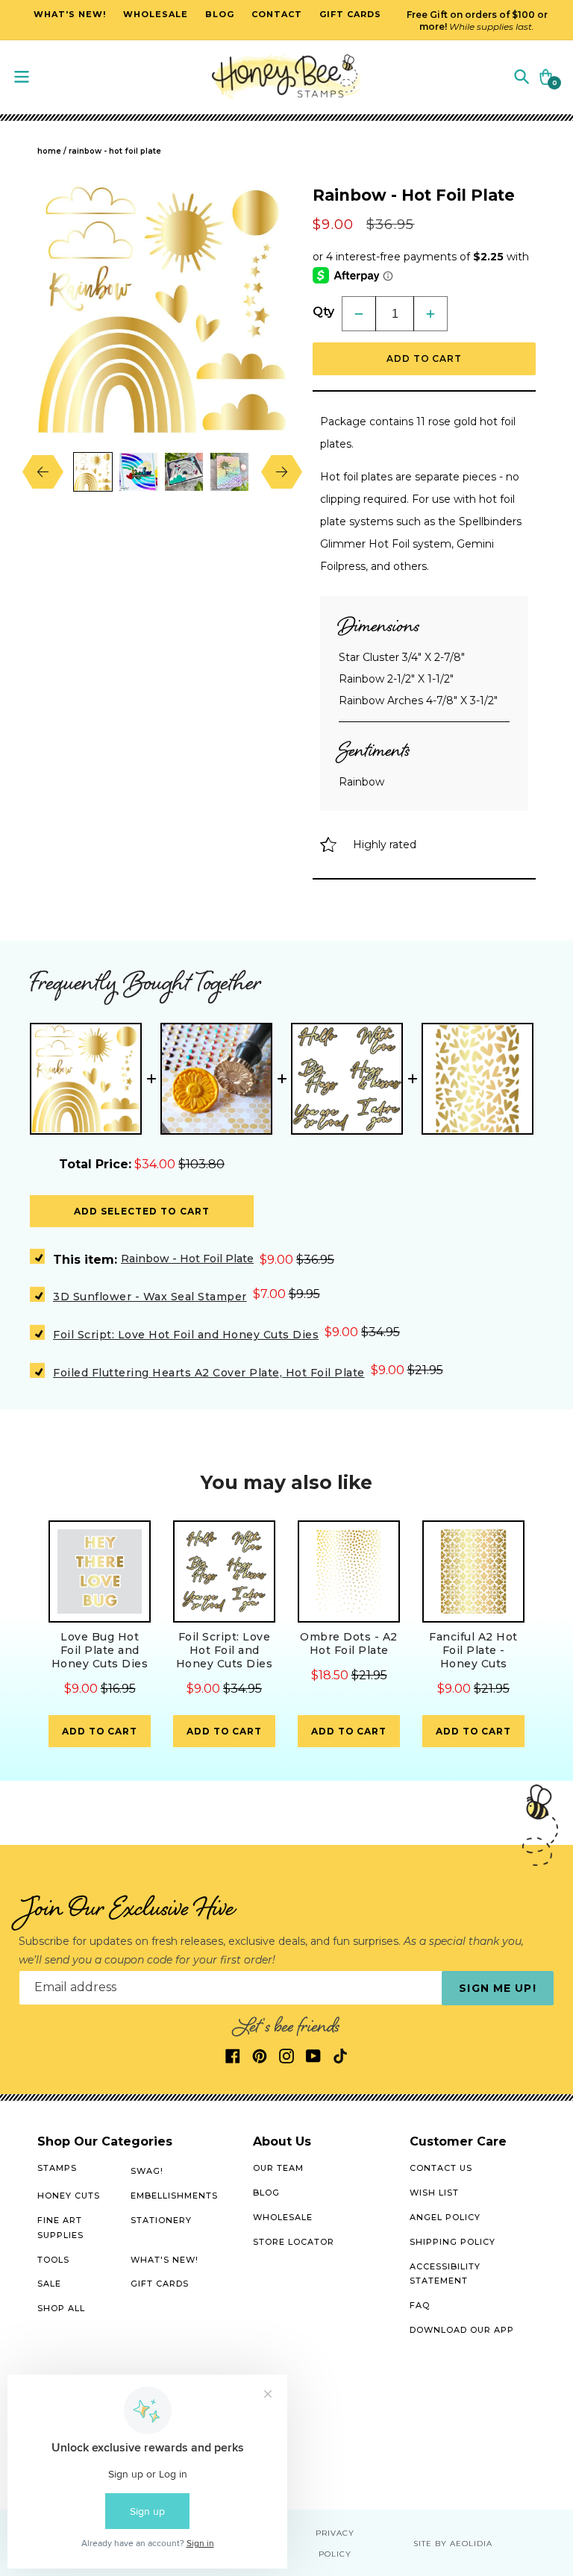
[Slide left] (54, 471)
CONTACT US (441, 2168)
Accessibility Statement (445, 2274)
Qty (323, 311)
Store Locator (294, 2242)
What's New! (165, 2260)
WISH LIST (434, 2193)
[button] (522, 76)
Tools (53, 2260)
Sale (49, 2284)
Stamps (57, 2168)
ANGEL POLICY (445, 2217)
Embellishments (174, 2196)
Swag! (147, 2171)
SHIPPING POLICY (453, 2242)
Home (49, 151)
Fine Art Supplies (60, 2228)
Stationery (161, 2220)
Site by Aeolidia (453, 2544)
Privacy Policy (335, 2544)
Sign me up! (497, 1988)
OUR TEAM (278, 2168)
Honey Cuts (69, 2196)
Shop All (61, 2308)
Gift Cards (160, 2284)
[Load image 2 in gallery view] (138, 472)
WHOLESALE (283, 2217)
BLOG (266, 2193)
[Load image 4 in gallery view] (229, 472)
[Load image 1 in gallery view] (93, 472)
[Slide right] (270, 471)
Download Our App (462, 2330)
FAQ (420, 2305)
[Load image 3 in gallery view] (184, 472)
